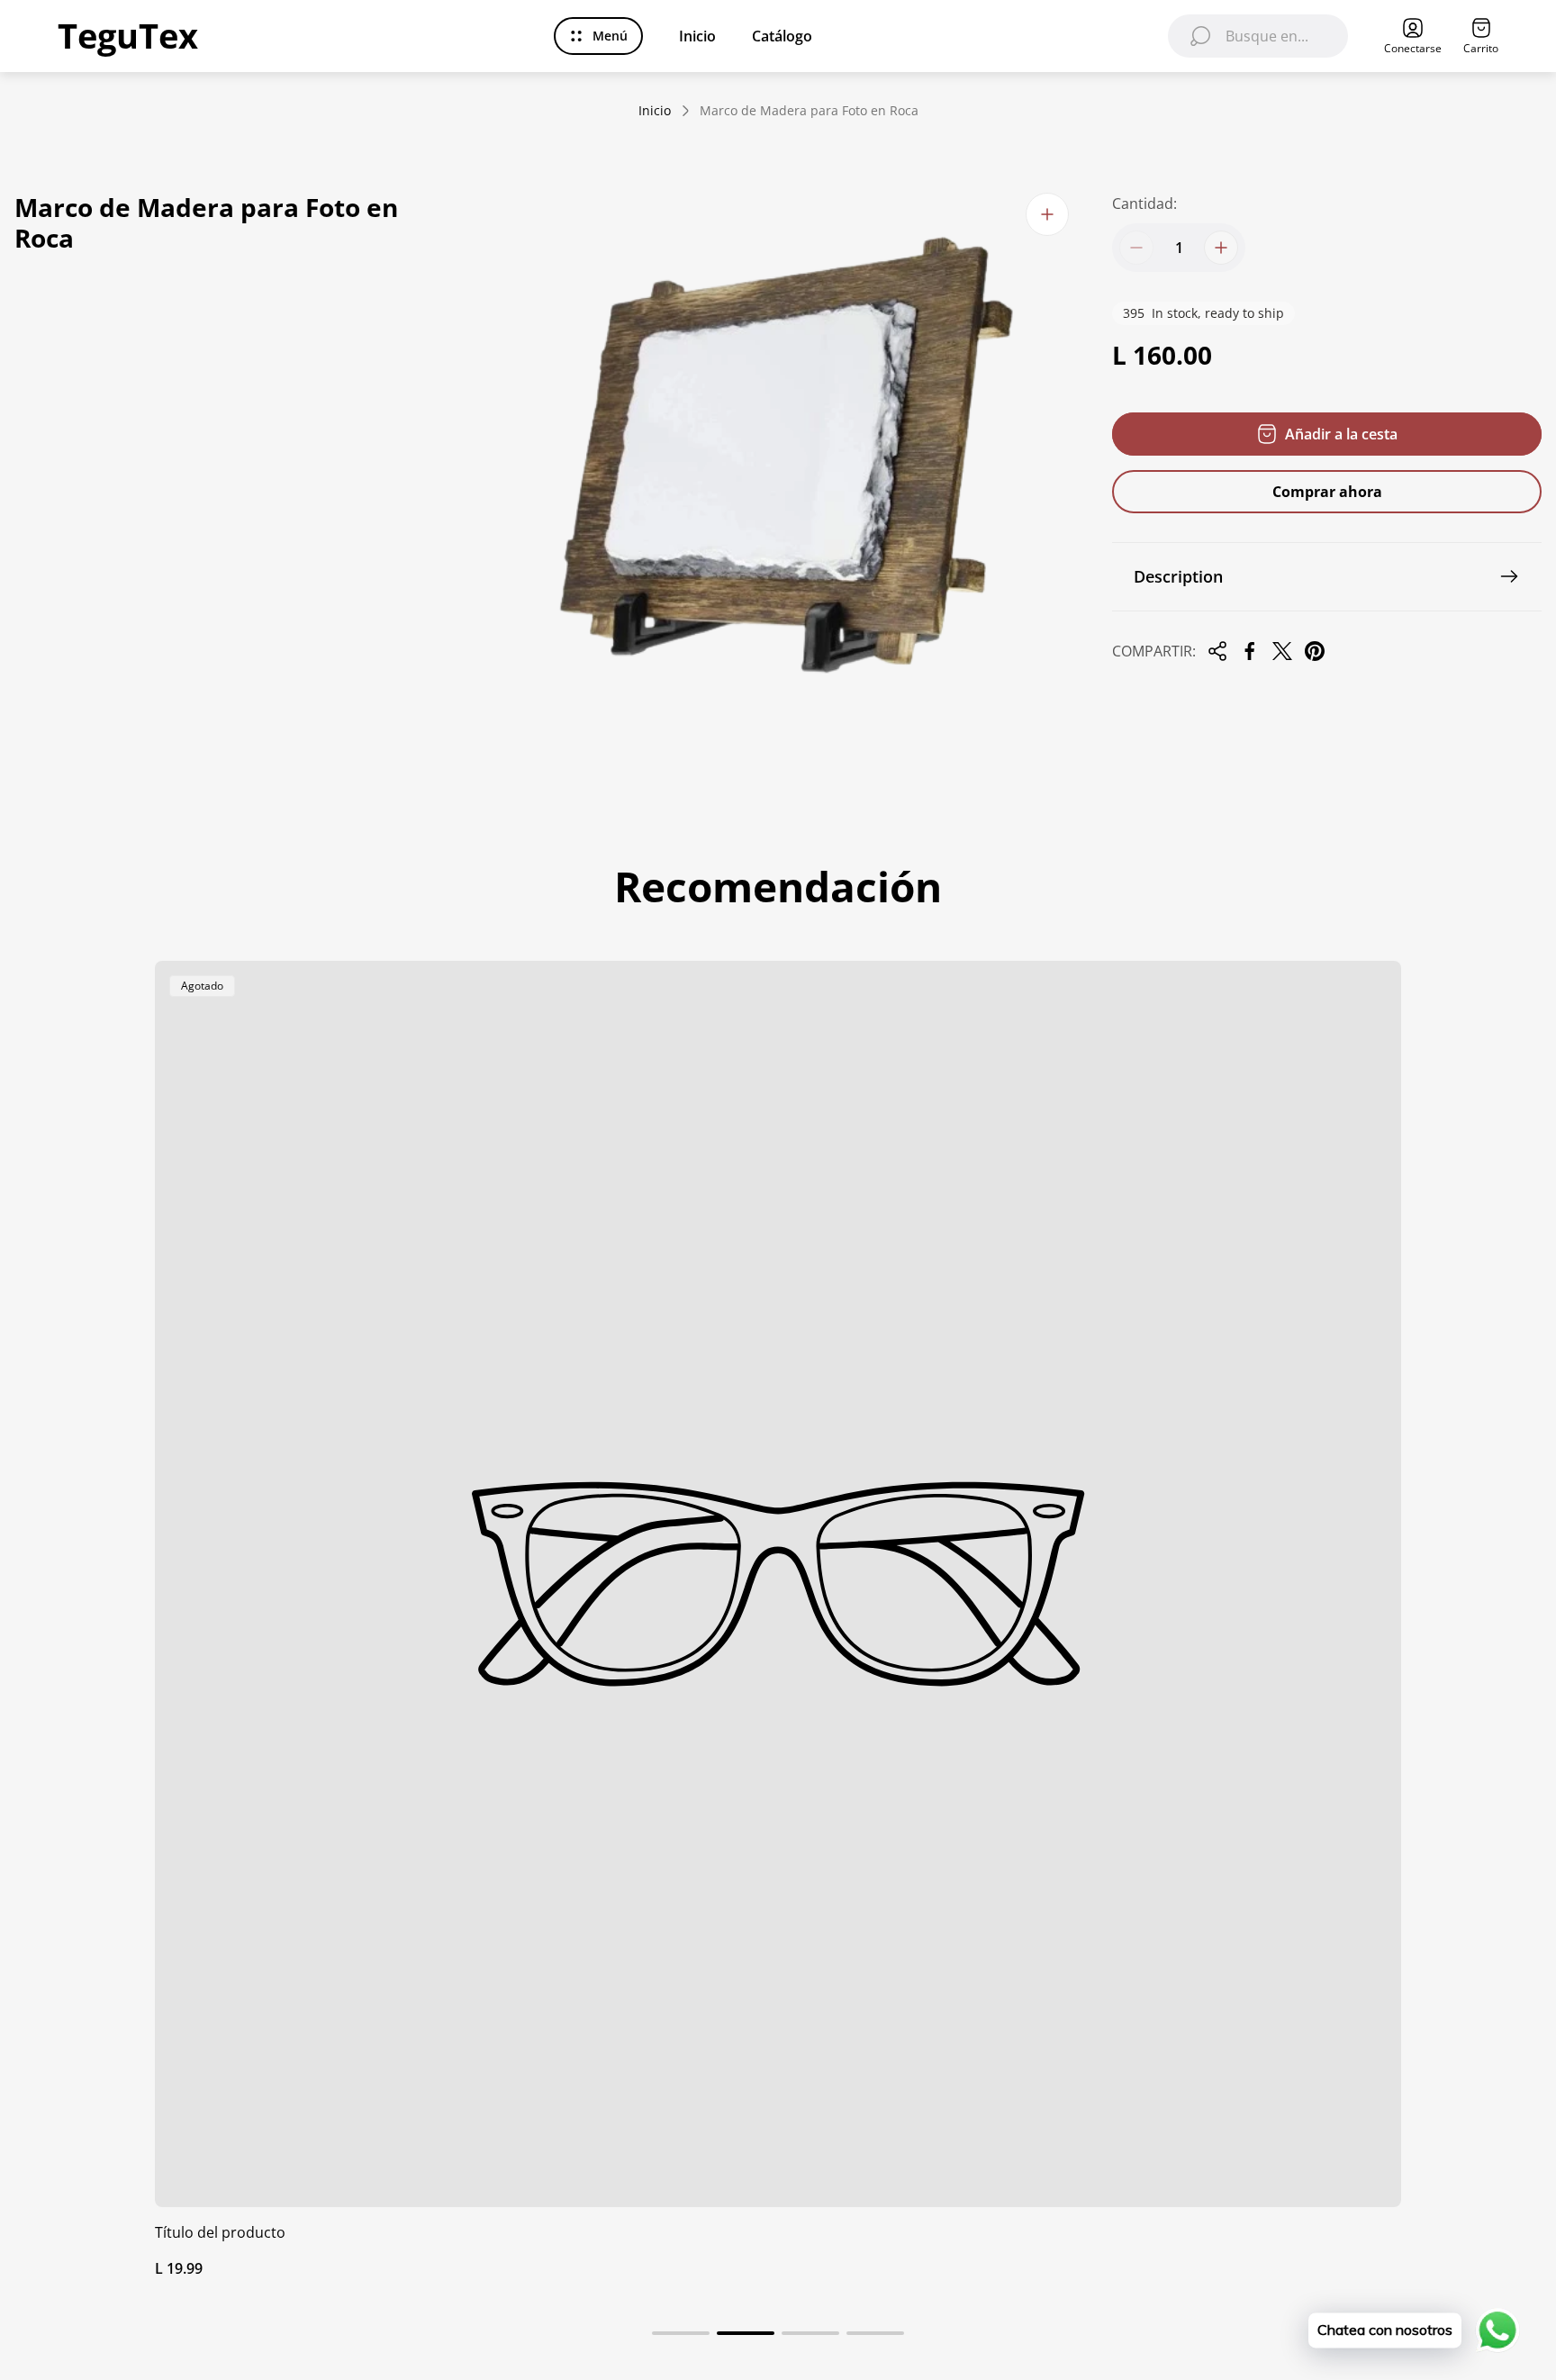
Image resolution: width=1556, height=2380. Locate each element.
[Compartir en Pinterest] (1315, 651)
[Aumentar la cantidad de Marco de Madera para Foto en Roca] (1221, 248)
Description (1178, 576)
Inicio (655, 111)
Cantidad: (1144, 204)
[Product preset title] (778, 1584)
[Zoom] (1047, 214)
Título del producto (220, 2232)
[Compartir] (1217, 651)
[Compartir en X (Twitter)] (1282, 651)
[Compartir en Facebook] (1250, 651)
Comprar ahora (1327, 492)
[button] (681, 2333)
